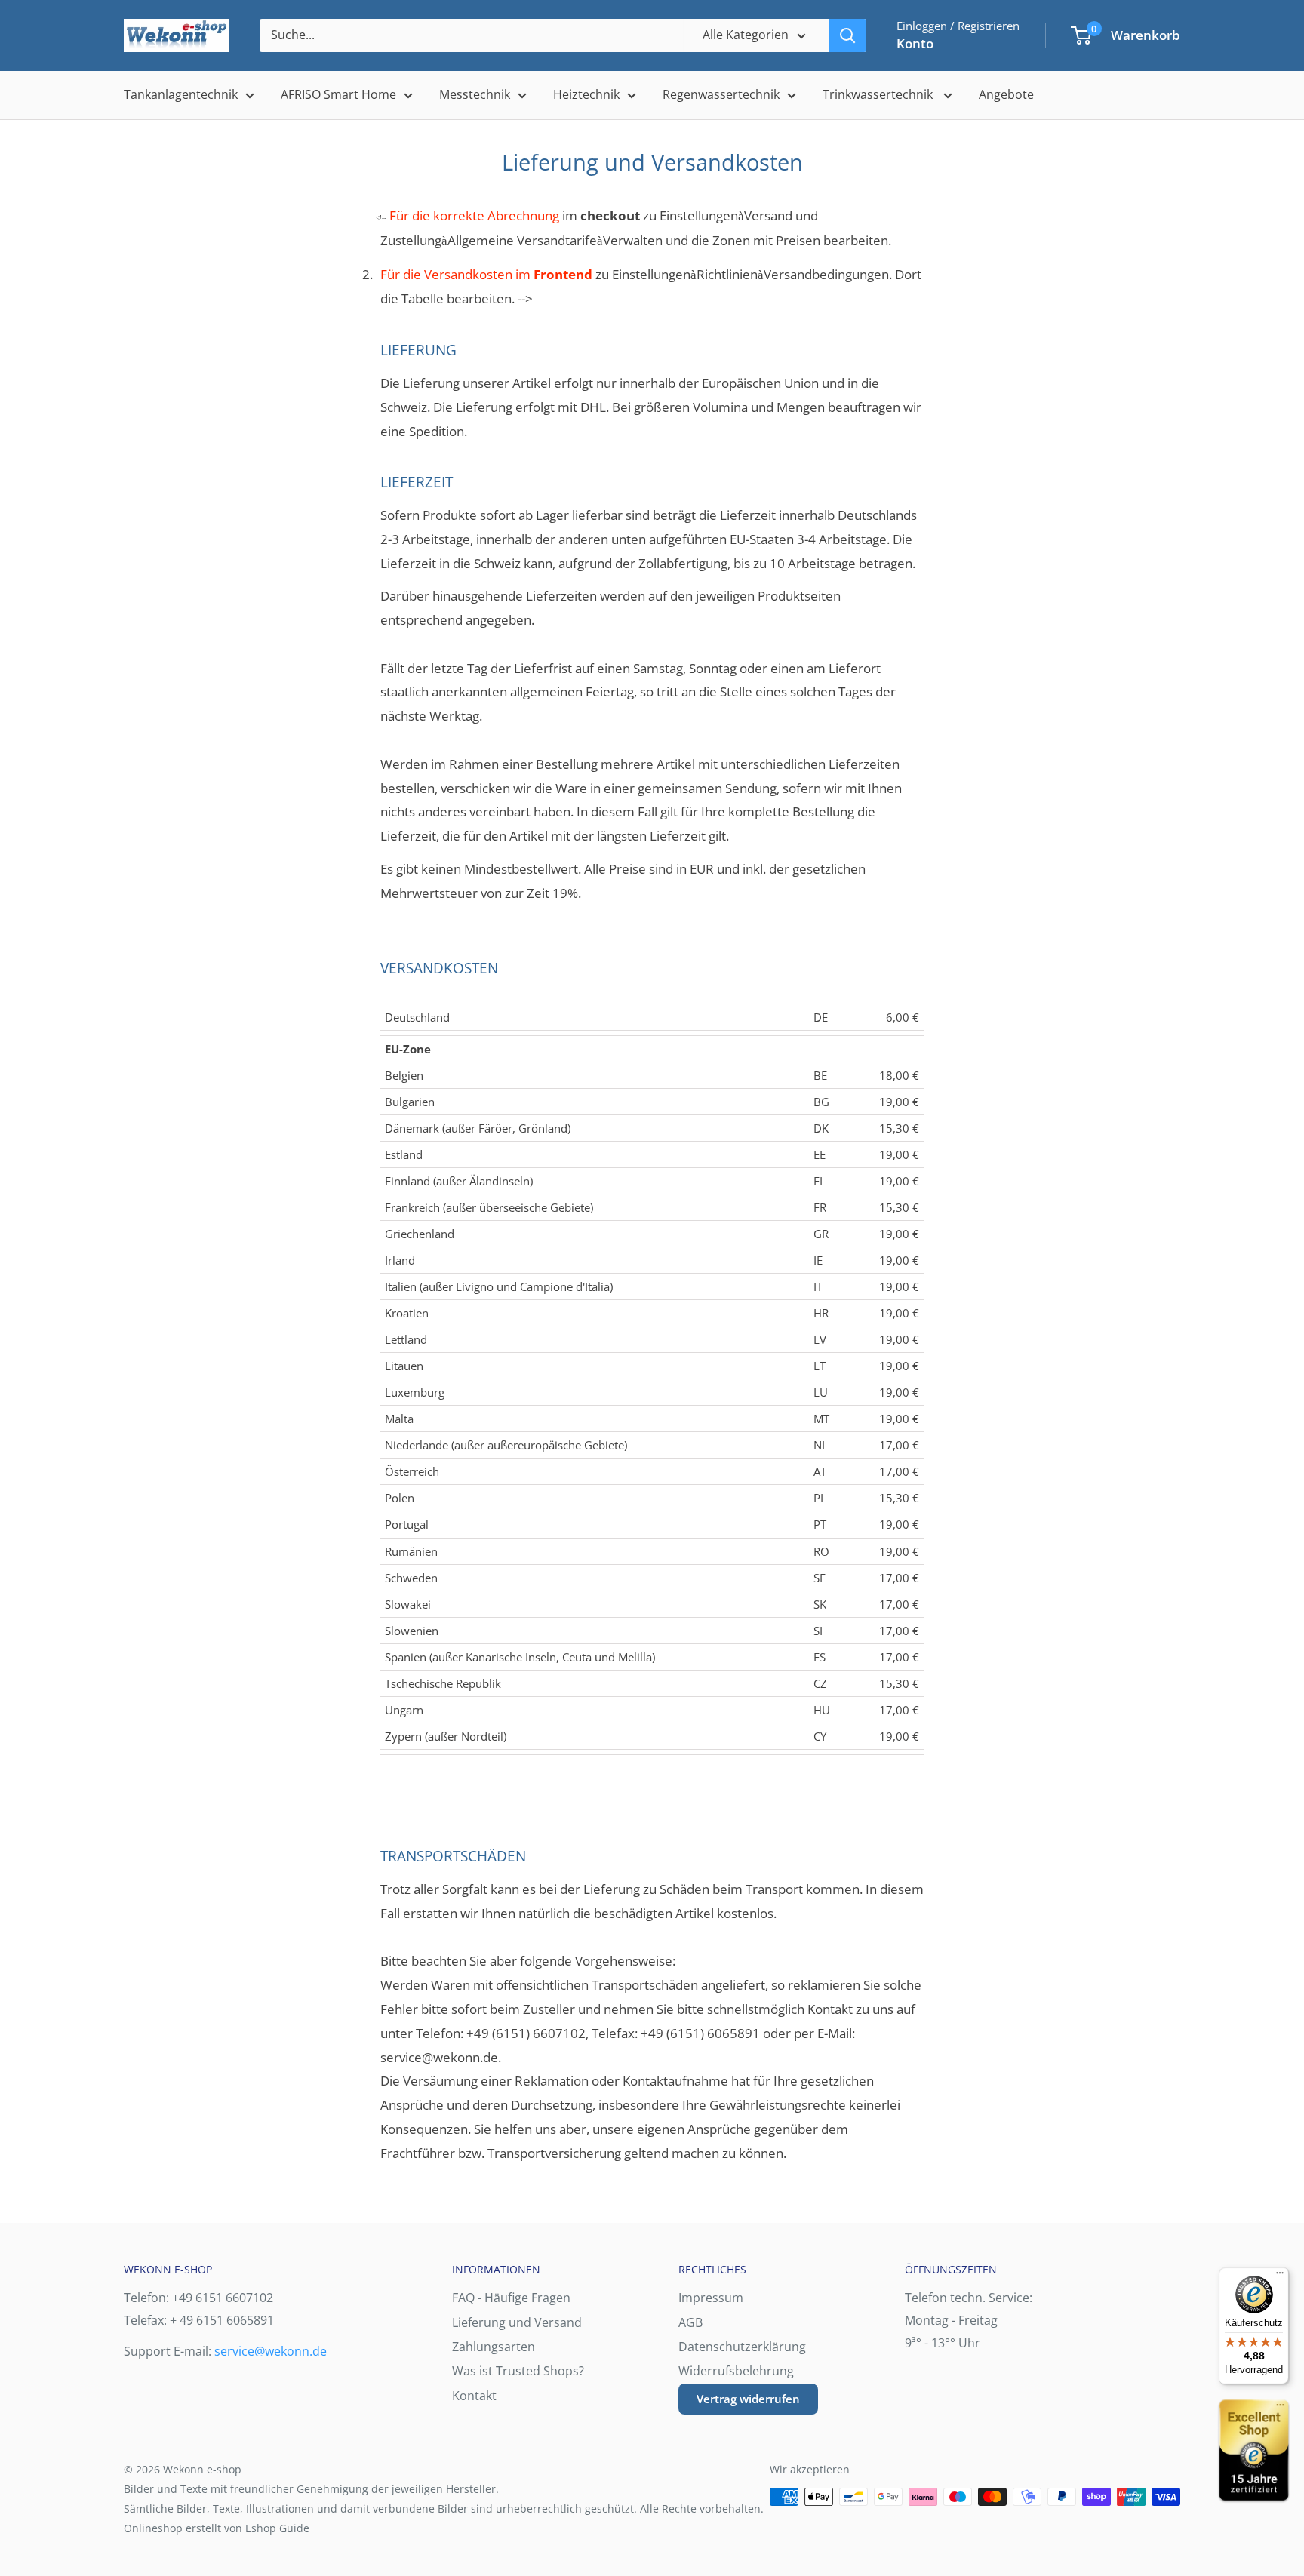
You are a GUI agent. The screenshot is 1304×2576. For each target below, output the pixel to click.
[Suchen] (847, 35)
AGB (690, 2322)
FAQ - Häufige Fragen (511, 2298)
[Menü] (1280, 2276)
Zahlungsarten (494, 2347)
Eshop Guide (277, 2528)
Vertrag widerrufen (748, 2399)
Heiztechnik (586, 94)
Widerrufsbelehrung (736, 2371)
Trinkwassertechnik (879, 94)
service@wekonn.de (271, 2351)
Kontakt (474, 2396)
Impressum (711, 2298)
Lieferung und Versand (517, 2322)
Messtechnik (475, 94)
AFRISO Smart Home (338, 94)
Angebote (1006, 94)
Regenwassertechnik (721, 94)
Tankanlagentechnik (181, 94)
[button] (1081, 35)
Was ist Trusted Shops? (518, 2371)
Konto (915, 43)
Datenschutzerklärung (742, 2347)
